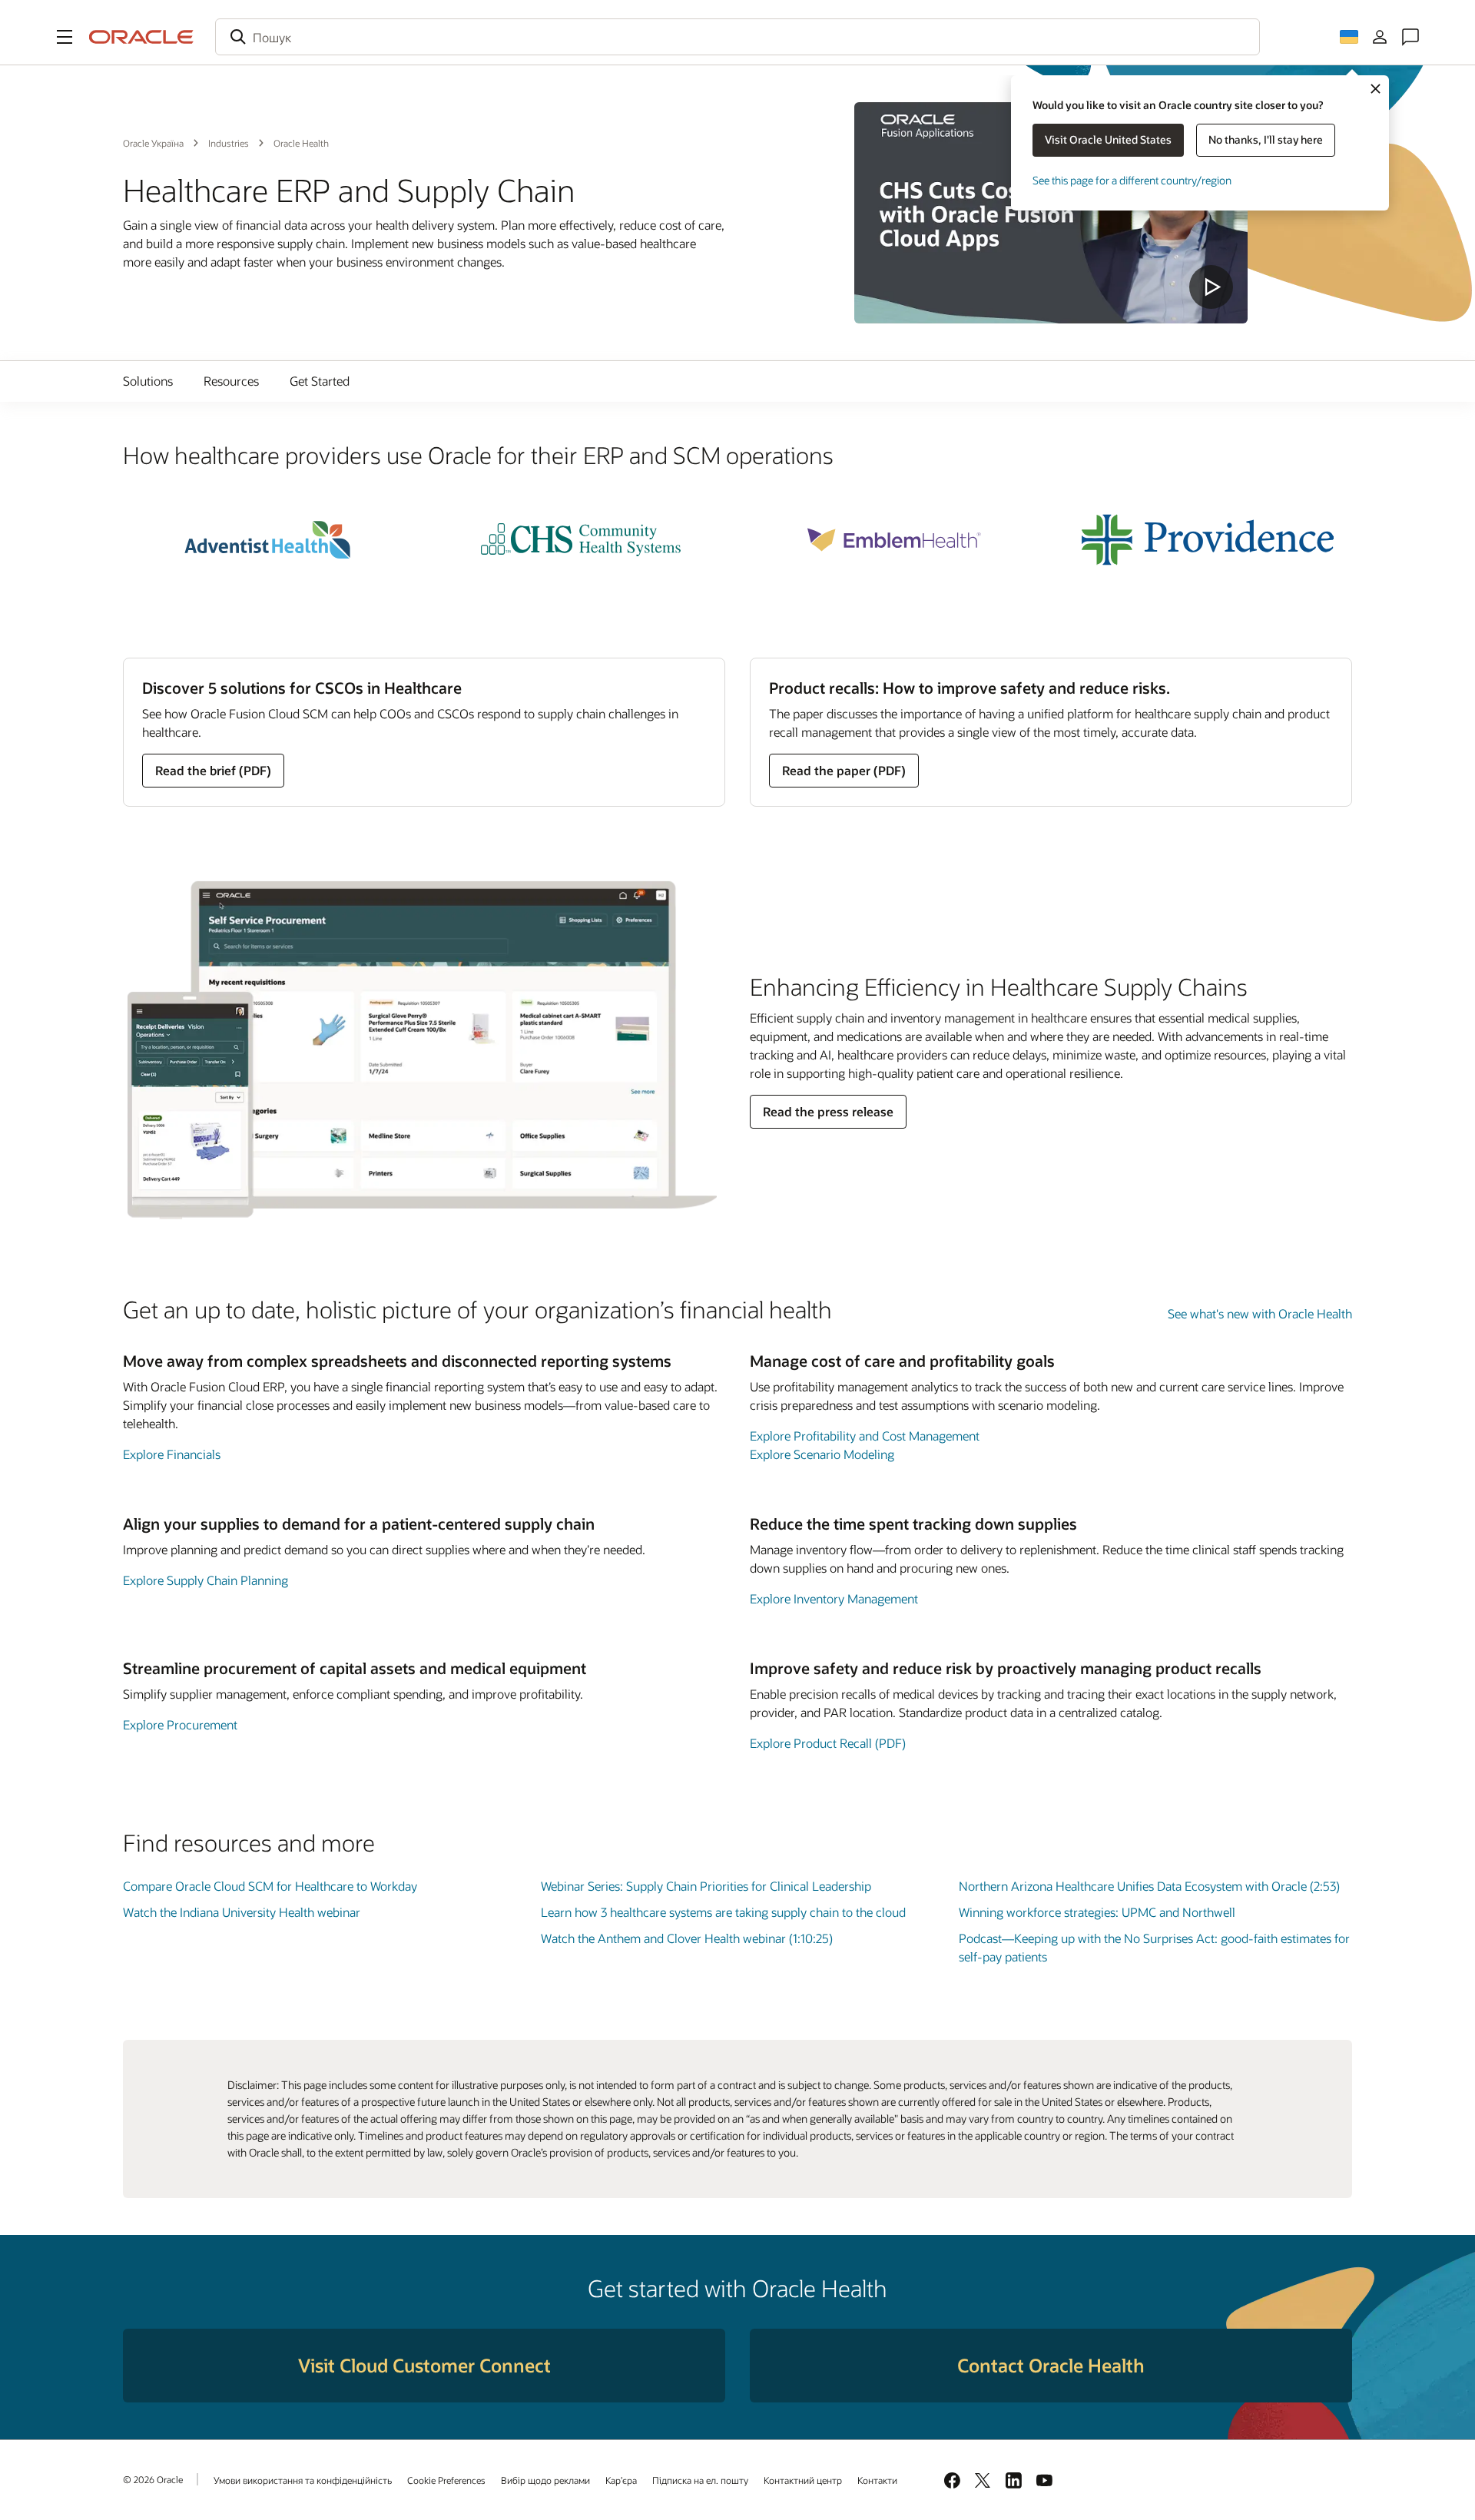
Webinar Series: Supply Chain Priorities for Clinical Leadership (706, 1886)
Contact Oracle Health (1051, 2365)
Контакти (877, 2480)
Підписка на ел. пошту (700, 2480)
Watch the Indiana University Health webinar (242, 1912)
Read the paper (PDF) (844, 770)
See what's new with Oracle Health (1260, 1313)
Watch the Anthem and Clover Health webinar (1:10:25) (687, 1938)
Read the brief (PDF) (213, 770)
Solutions (148, 381)
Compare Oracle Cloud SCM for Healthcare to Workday (270, 1886)
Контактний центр (803, 2480)
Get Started (320, 381)
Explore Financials (172, 1454)
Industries (229, 143)
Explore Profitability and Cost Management (865, 1436)
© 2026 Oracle (153, 2479)
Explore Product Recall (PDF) (828, 1743)
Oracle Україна (153, 143)
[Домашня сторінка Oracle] (141, 37)
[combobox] (737, 37)
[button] (65, 37)
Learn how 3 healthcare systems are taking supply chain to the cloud (723, 1912)
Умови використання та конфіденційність (303, 2480)
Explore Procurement (180, 1724)
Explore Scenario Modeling (822, 1454)
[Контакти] (1410, 37)
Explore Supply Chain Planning (206, 1580)
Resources (231, 381)
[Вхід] (1380, 37)
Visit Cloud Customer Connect (424, 2365)
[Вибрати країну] (1349, 37)
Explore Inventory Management (834, 1598)
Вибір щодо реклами (545, 2480)
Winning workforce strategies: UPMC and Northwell (1097, 1912)
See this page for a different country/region (1132, 180)
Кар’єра (621, 2480)
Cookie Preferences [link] (446, 2480)
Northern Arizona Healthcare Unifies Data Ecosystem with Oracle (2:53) (1149, 1886)
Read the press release (828, 1111)
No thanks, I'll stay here (1266, 139)
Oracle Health (301, 143)
